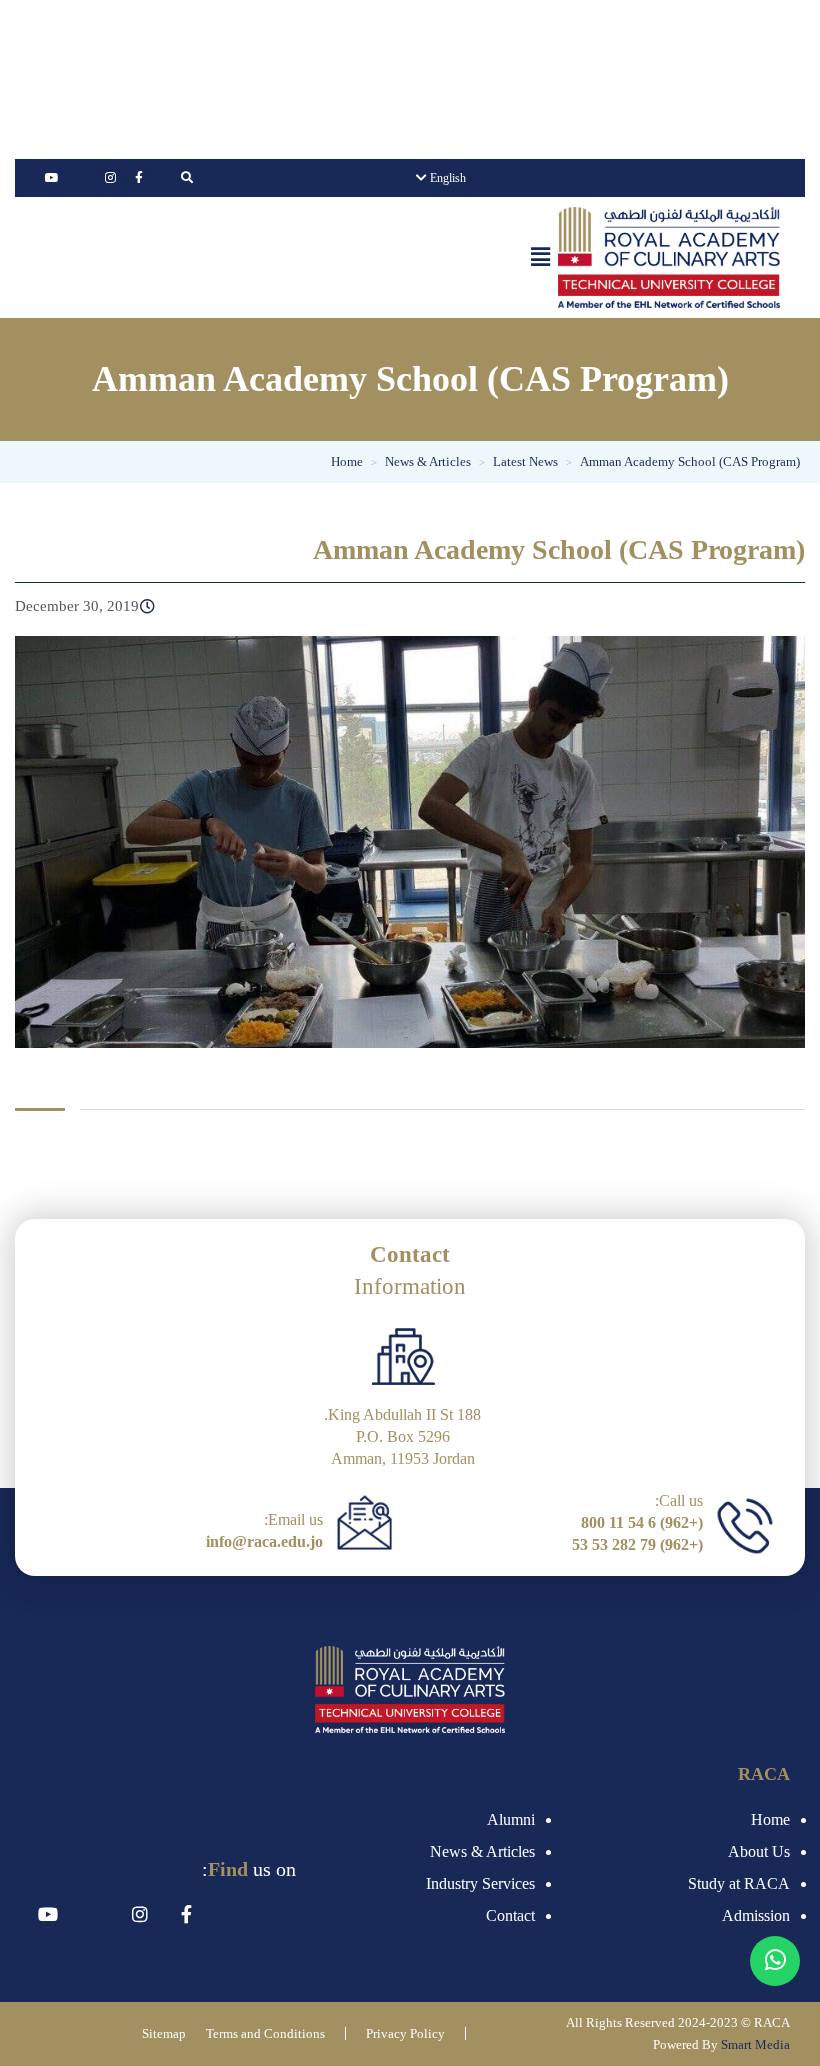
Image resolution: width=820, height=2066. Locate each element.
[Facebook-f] (139, 178)
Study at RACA (739, 1883)
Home (770, 1819)
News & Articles (482, 1851)
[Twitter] (81, 178)
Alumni (511, 1819)
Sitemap (164, 2033)
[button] (541, 257)
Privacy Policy (405, 2033)
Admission (756, 1915)
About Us (759, 1851)
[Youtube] (52, 178)
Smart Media (755, 2044)
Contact (510, 1915)
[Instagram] (110, 178)
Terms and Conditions (265, 2033)
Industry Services (480, 1883)
